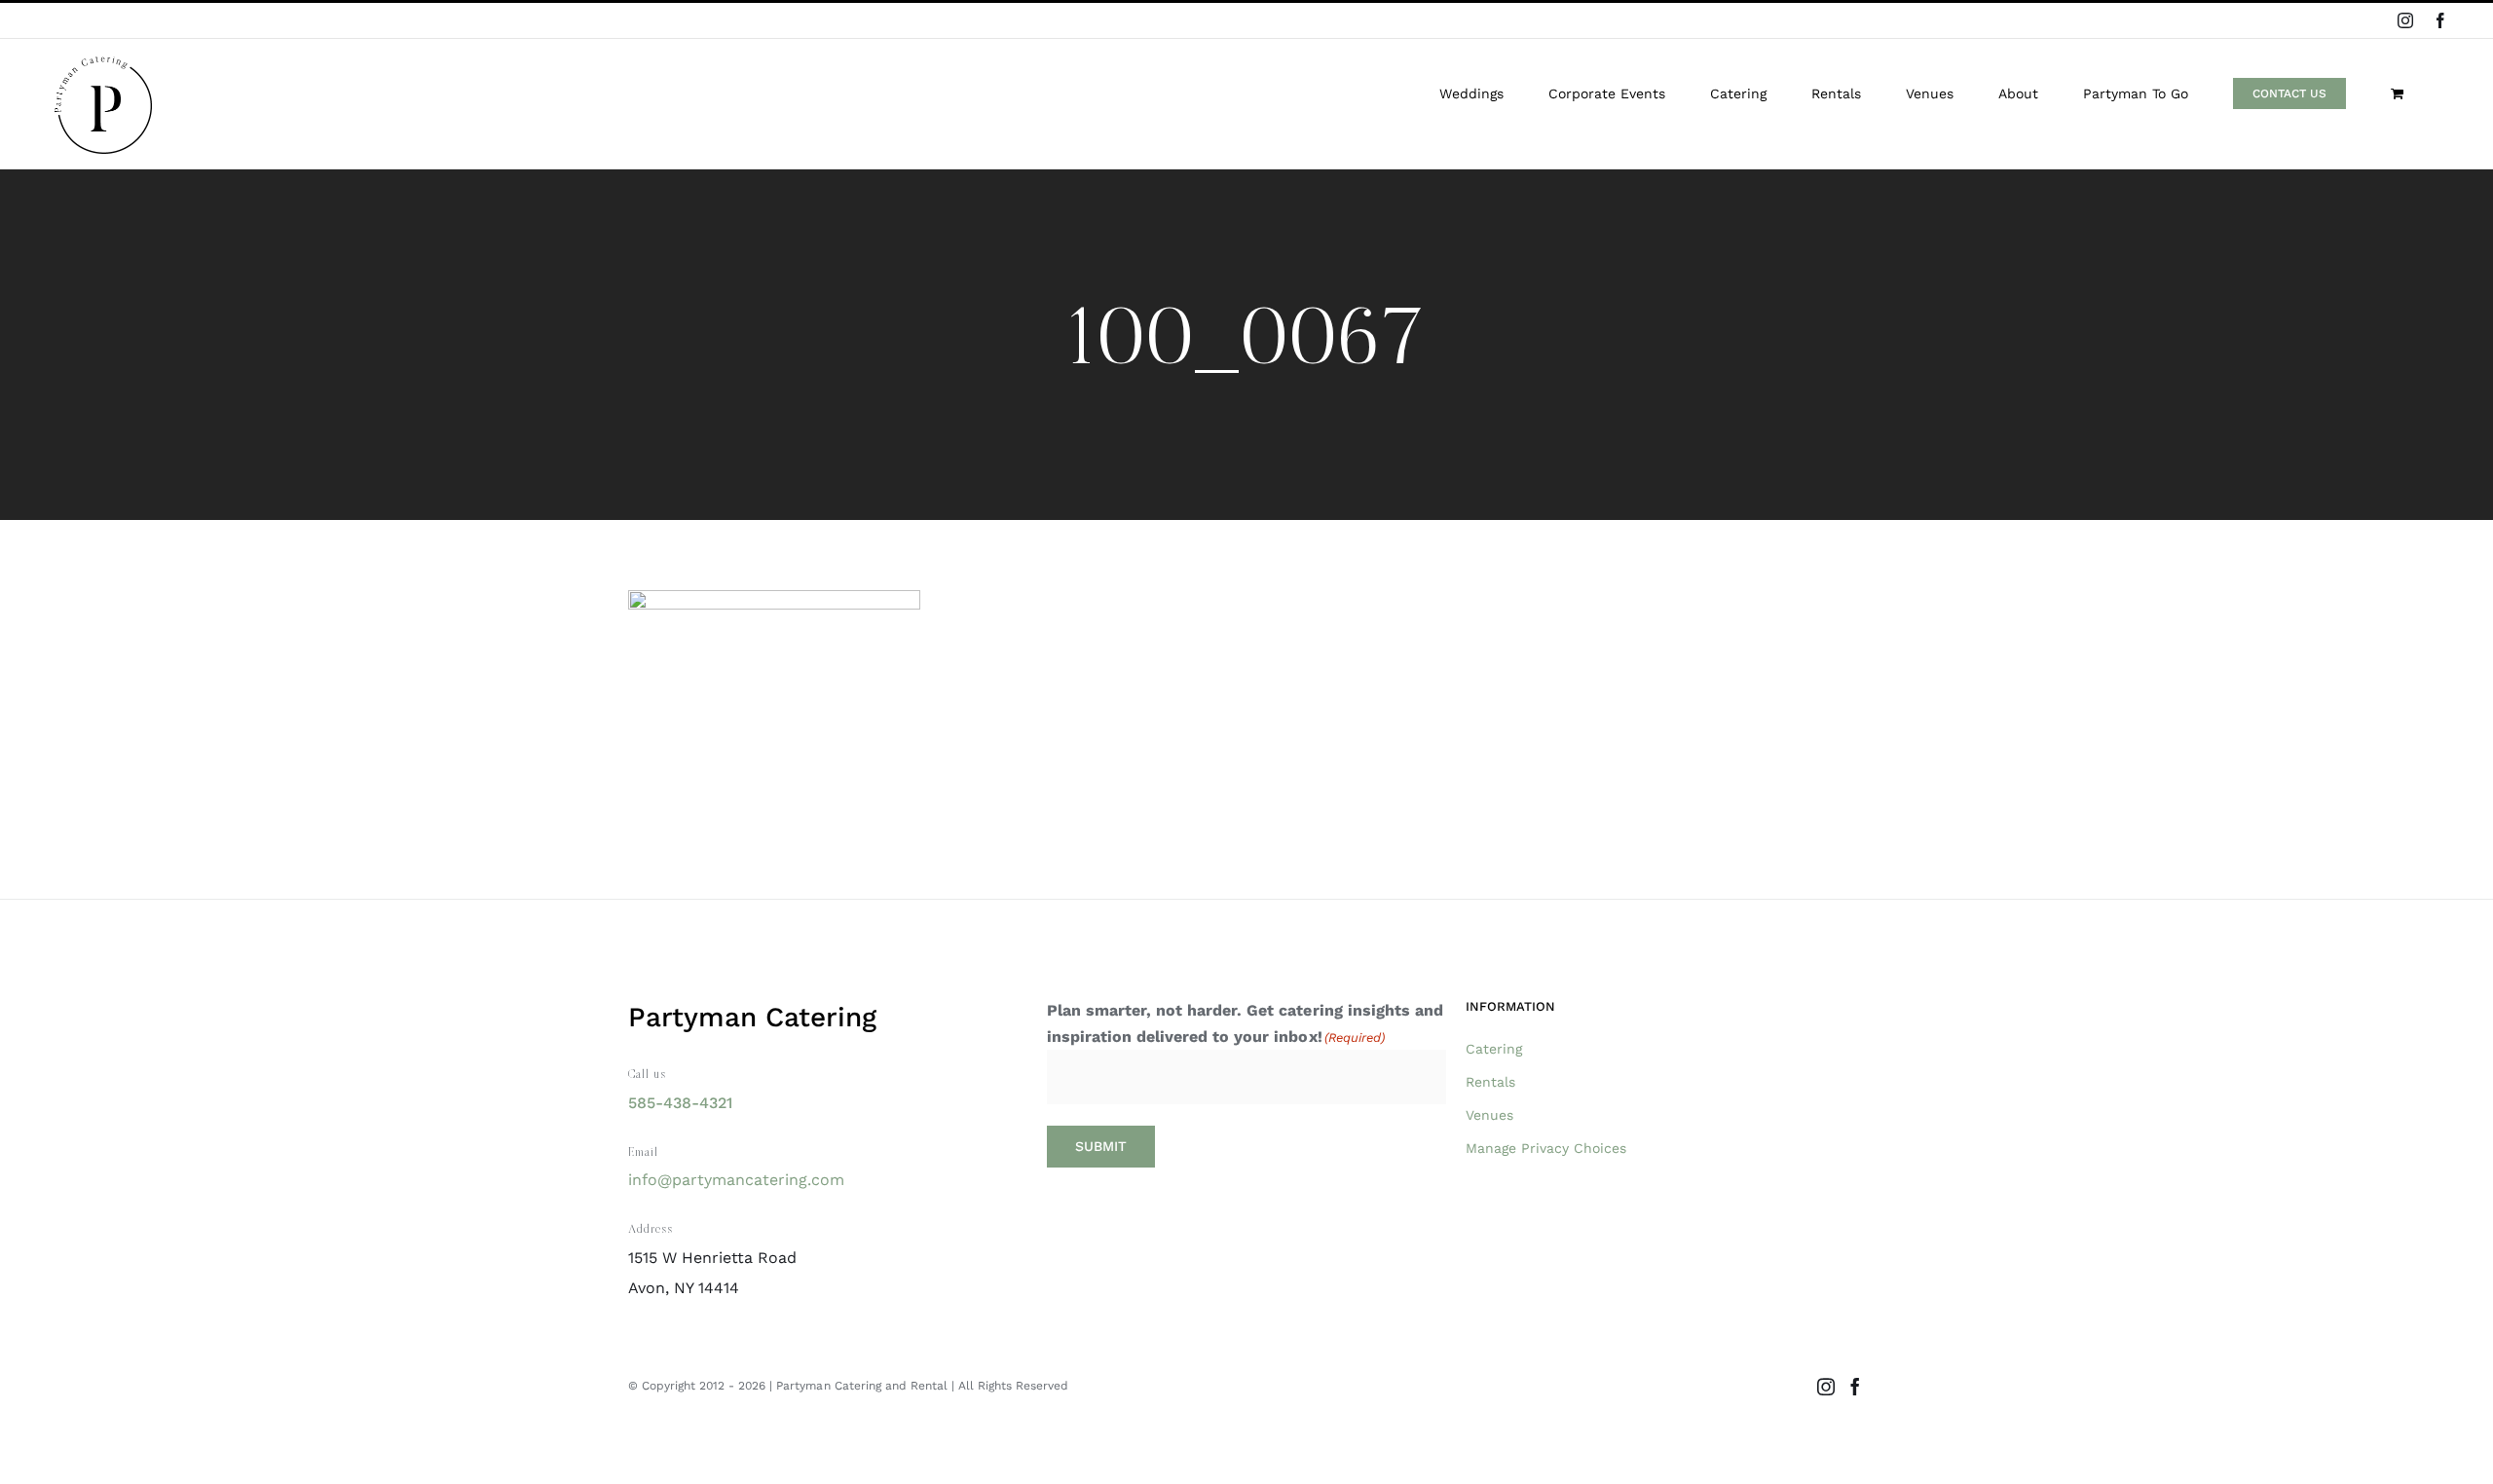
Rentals (1490, 1082)
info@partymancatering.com (736, 1180)
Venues (1489, 1115)
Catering (1494, 1049)
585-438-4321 (680, 1103)
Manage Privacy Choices (1546, 1148)
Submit (1101, 1146)
